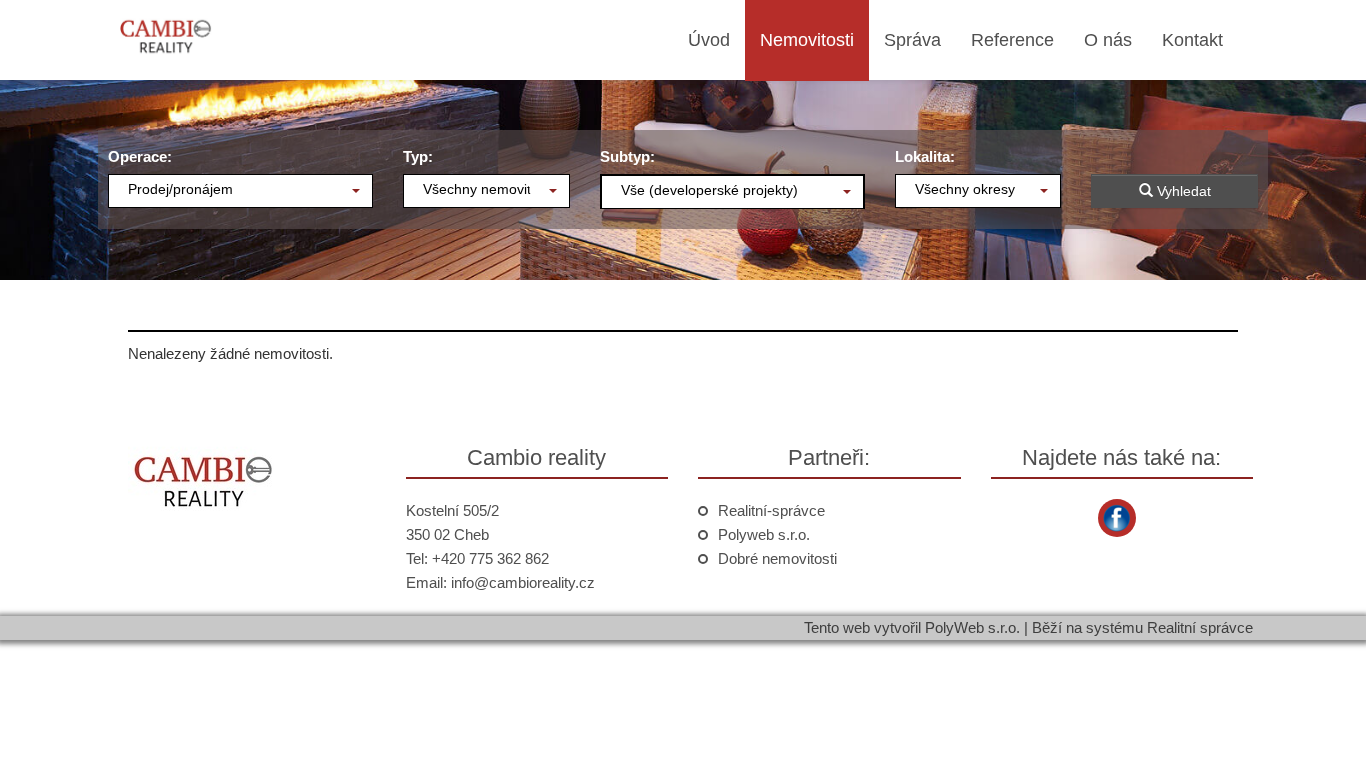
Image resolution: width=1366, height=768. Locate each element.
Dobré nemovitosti (777, 558)
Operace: (140, 156)
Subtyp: (627, 156)
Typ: (418, 156)
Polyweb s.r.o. (764, 534)
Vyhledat (1182, 191)
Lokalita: (925, 156)
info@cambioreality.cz (523, 582)
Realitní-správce (771, 510)
